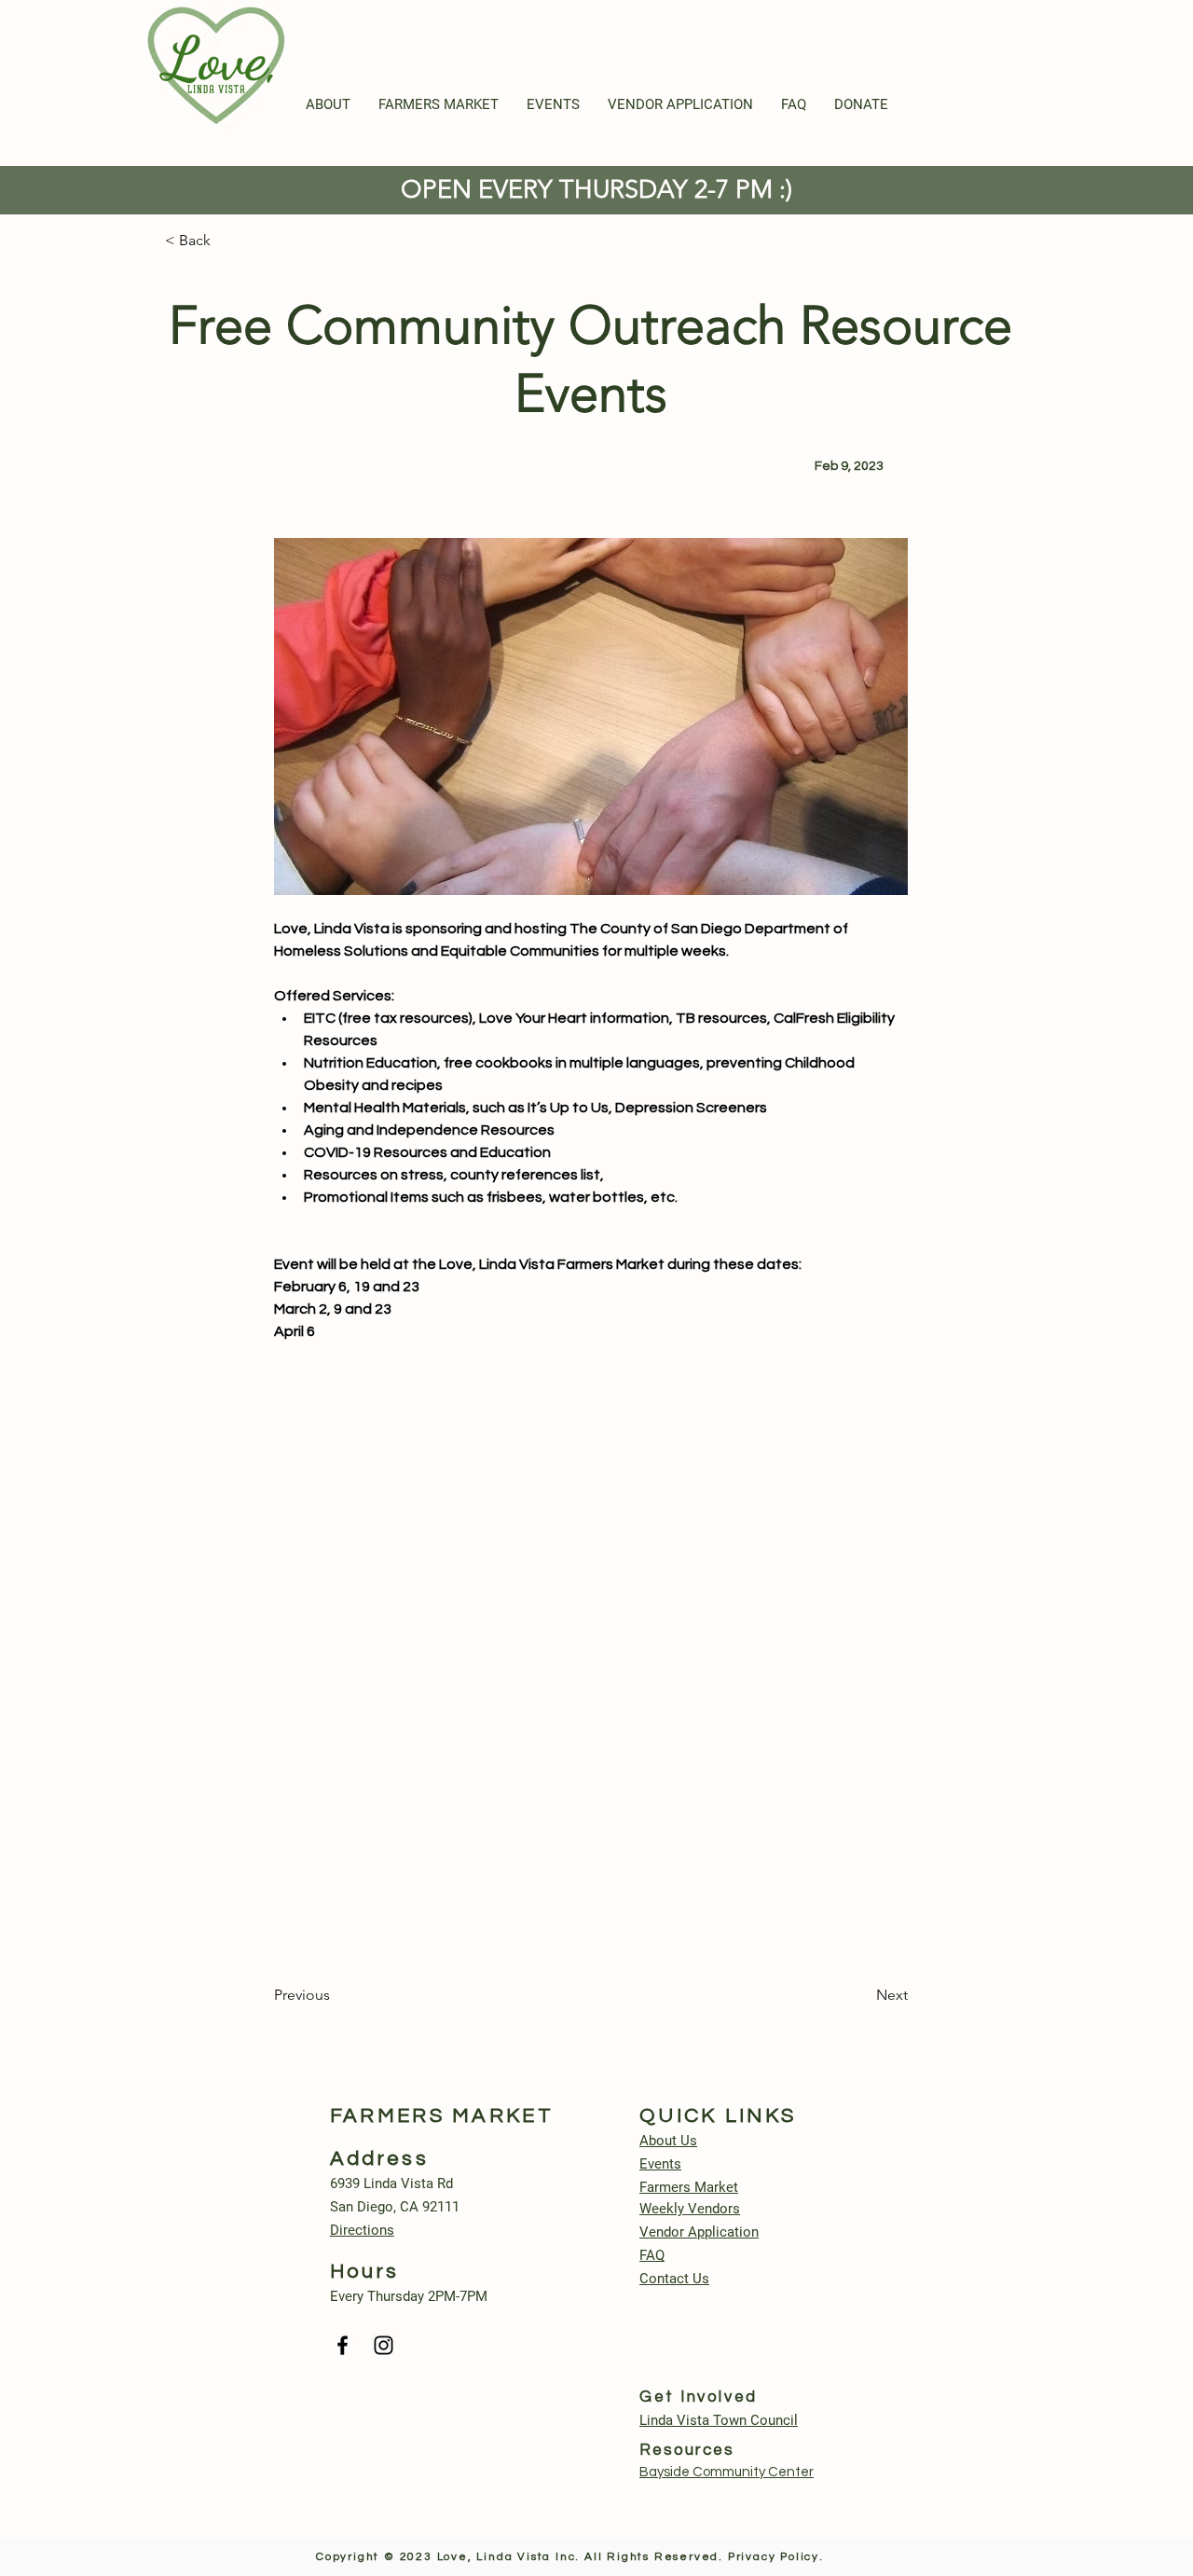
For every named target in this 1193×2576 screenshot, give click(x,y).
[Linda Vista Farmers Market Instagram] (384, 2345)
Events (660, 2164)
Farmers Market (689, 2187)
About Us (668, 2141)
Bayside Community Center (727, 2472)
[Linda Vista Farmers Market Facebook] (343, 2345)
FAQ (652, 2255)
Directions (362, 2230)
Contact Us (674, 2279)
